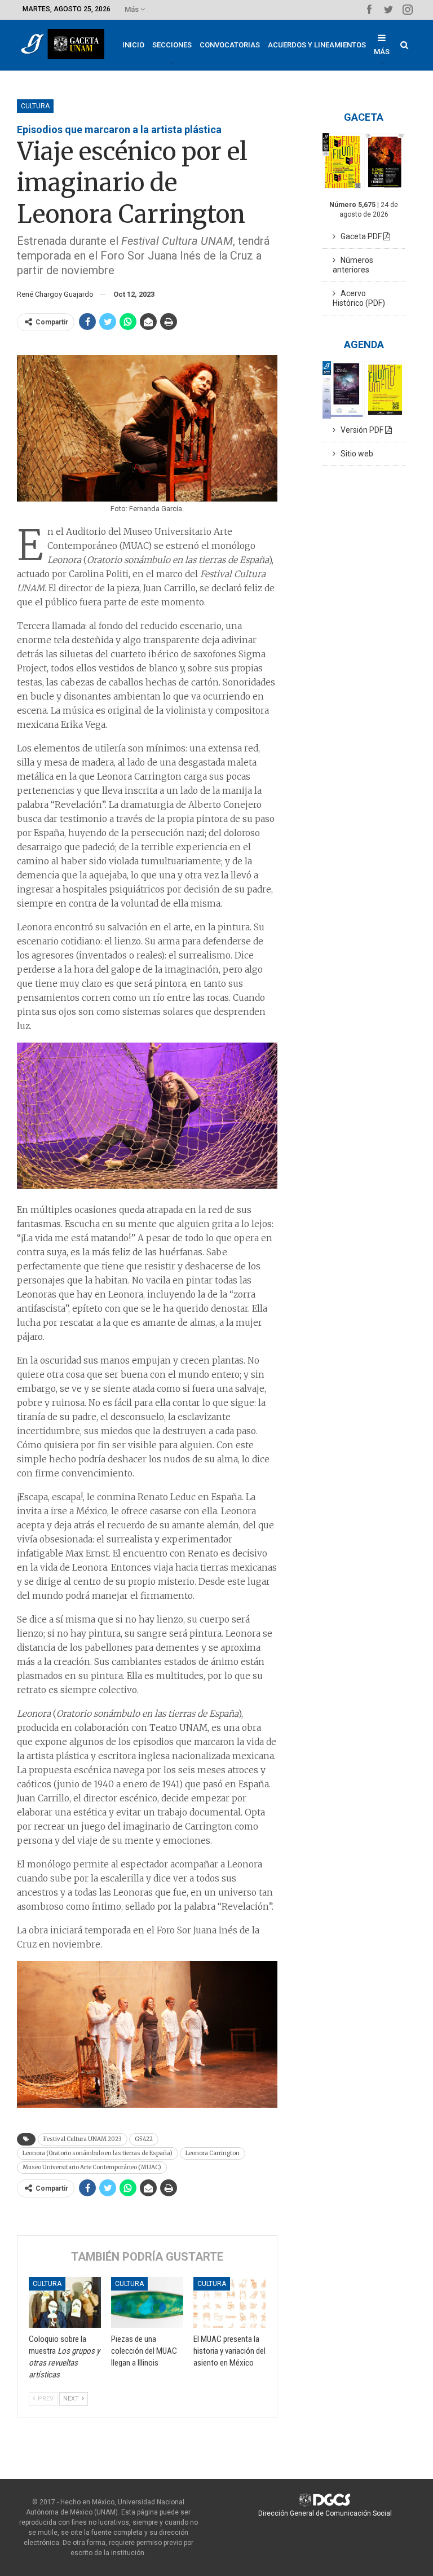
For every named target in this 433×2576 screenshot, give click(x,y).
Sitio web (354, 454)
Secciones (172, 45)
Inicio (133, 45)
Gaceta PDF (359, 236)
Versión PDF (360, 430)
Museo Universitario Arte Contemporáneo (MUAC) (92, 2167)
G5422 (144, 2139)
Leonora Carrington (213, 2153)
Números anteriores (353, 265)
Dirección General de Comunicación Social (325, 2513)
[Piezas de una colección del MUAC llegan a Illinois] (147, 2302)
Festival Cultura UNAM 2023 (83, 2139)
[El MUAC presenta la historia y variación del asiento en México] (229, 2302)
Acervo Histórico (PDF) (359, 298)
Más (132, 9)
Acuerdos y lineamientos (317, 45)
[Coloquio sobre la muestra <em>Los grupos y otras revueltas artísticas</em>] (65, 2302)
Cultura (35, 106)
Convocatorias (230, 45)
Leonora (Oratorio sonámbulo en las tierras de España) (98, 2153)
